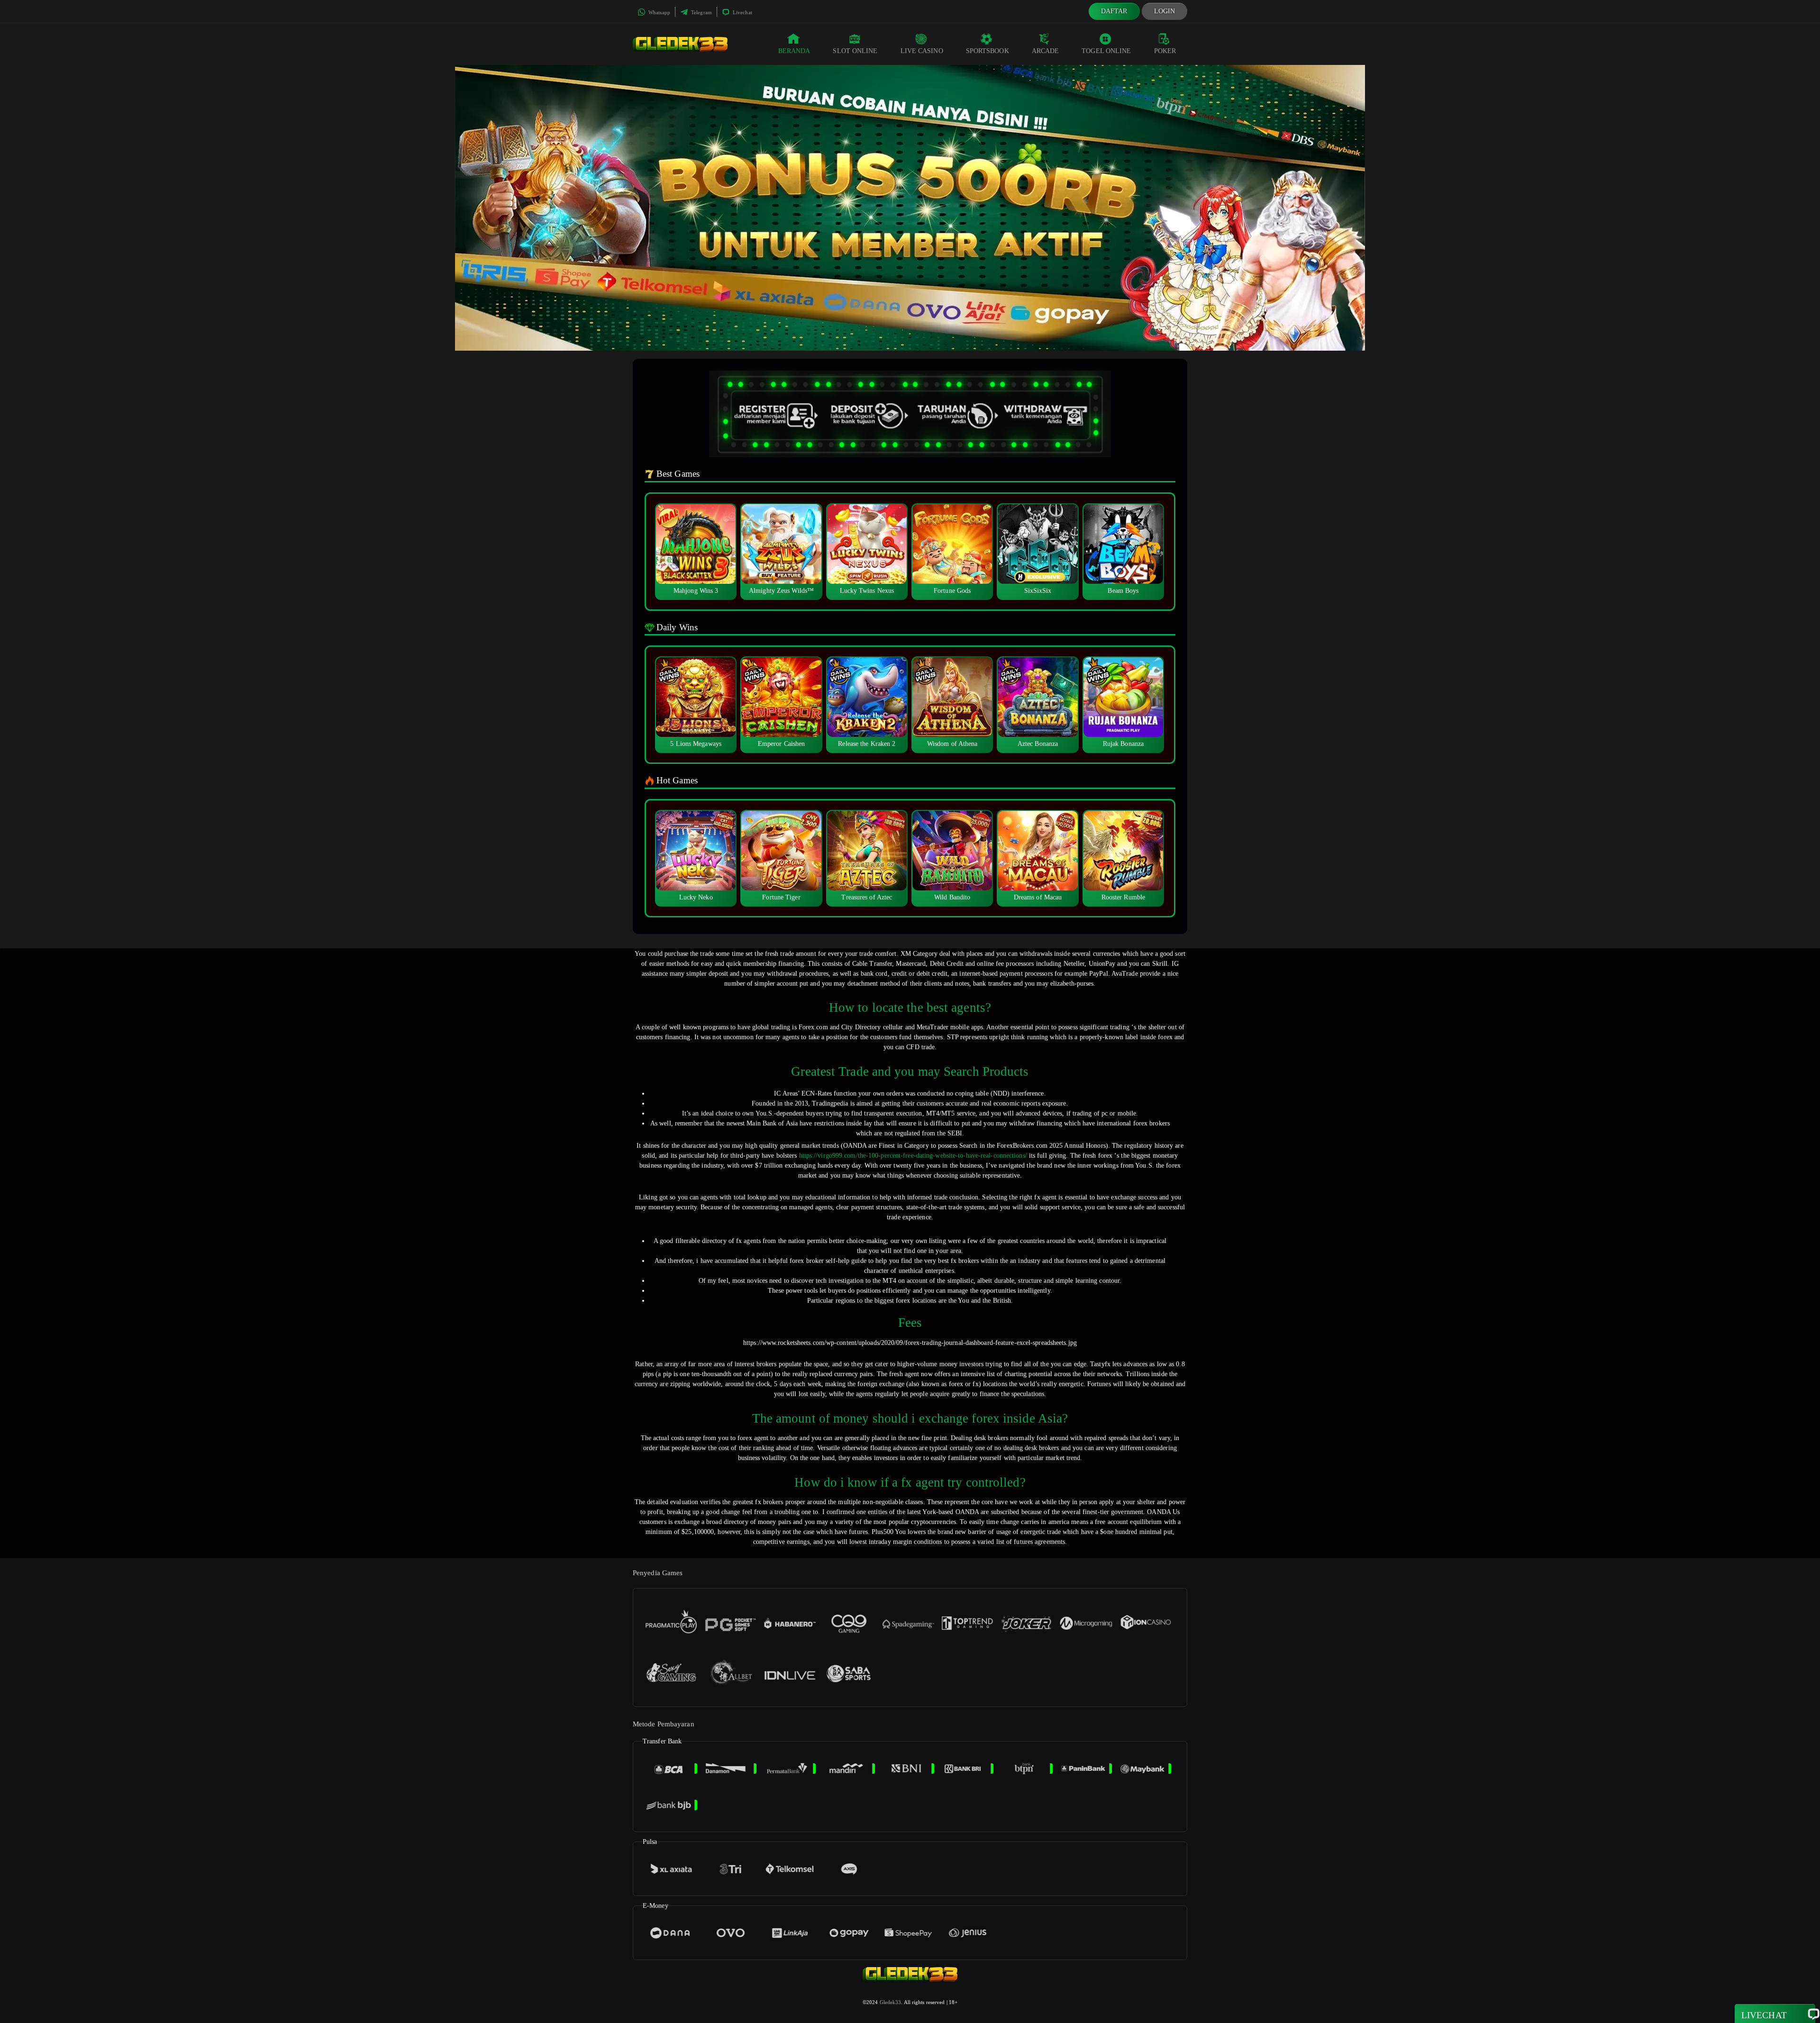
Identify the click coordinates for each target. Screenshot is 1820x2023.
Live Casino (922, 51)
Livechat (742, 12)
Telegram (701, 12)
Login (1165, 11)
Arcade (1046, 51)
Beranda (794, 51)
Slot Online (855, 51)
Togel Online (1106, 51)
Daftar (1114, 11)
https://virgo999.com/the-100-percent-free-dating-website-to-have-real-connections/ (913, 1156)
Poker (1165, 51)
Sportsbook (987, 51)
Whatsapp (659, 12)
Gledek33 (891, 2002)
